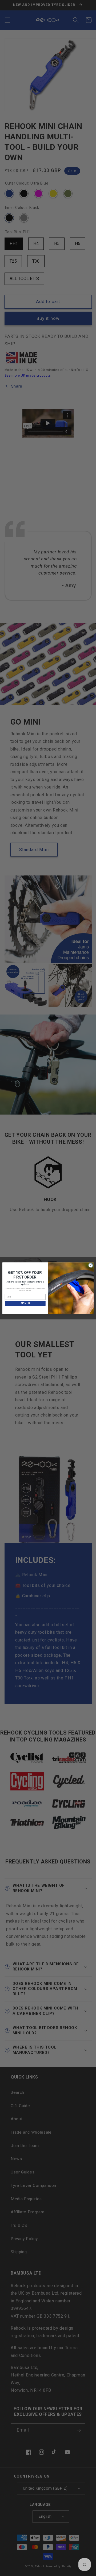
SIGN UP (25, 1303)
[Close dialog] (91, 1265)
